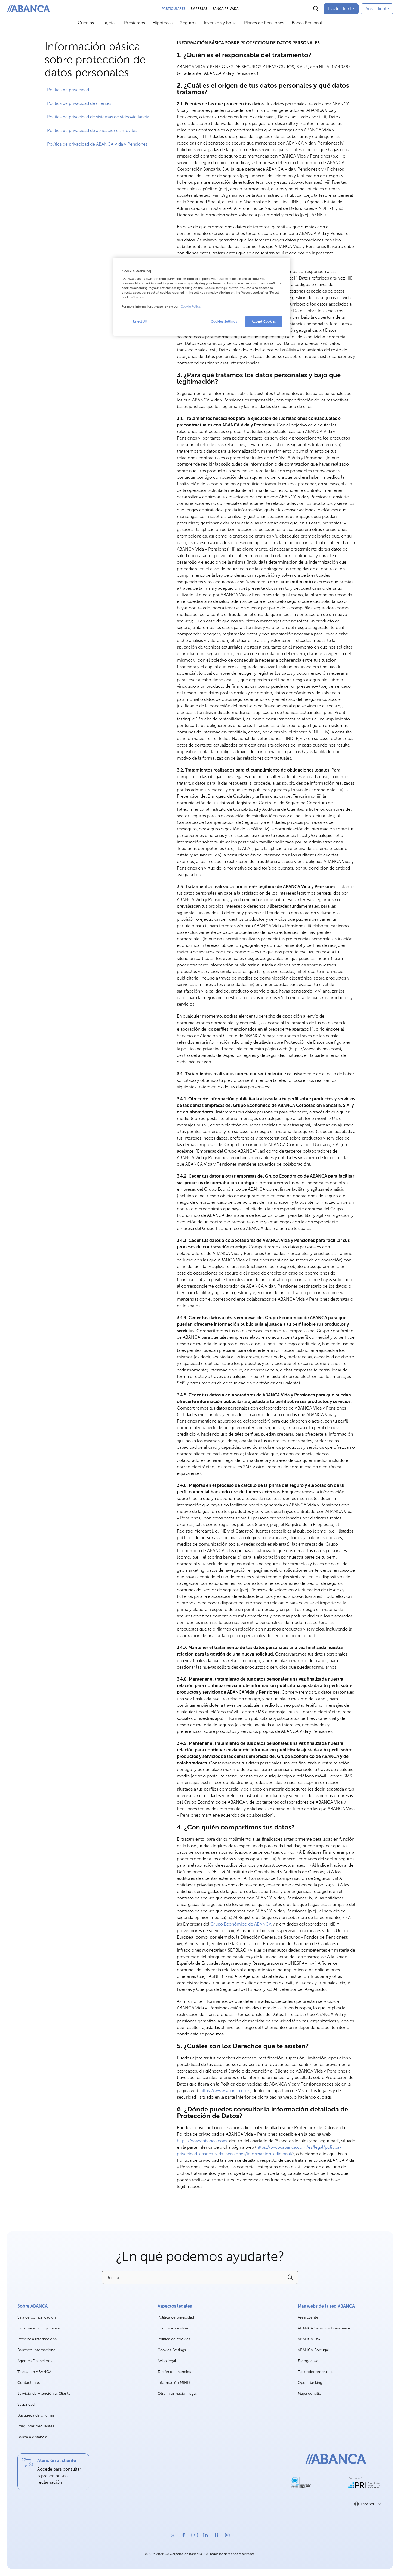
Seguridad (26, 2404)
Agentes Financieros (35, 2361)
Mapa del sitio (310, 2394)
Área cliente (308, 2318)
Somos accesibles (173, 2328)
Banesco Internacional (37, 2350)
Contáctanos (29, 2383)
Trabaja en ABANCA (34, 2372)
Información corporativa (39, 2328)
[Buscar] (316, 9)
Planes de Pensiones (264, 23)
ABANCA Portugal (313, 2350)
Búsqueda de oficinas (36, 2415)
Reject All (140, 321)
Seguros (188, 23)
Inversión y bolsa (220, 23)
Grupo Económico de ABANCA (241, 1924)
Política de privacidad (176, 2317)
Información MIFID (174, 2383)
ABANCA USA (310, 2339)
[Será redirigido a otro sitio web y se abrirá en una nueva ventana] (301, 2483)
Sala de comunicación (37, 2318)
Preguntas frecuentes (36, 2426)
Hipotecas (163, 23)
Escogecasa (308, 2361)
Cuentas (86, 23)
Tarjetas (109, 23)
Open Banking (310, 2383)
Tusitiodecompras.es (315, 2372)
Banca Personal (307, 23)
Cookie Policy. (191, 306)
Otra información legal (177, 2394)
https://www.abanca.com (225, 2091)
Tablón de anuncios (174, 2372)
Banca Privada (225, 9)
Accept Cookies (264, 321)
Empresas (199, 9)
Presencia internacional (37, 2339)
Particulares (174, 9)
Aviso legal (167, 2361)
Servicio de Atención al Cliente (44, 2394)
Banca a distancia (32, 2437)
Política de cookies (174, 2339)
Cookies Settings (172, 2350)
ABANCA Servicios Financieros (324, 2328)
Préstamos (135, 23)
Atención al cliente (57, 2460)
